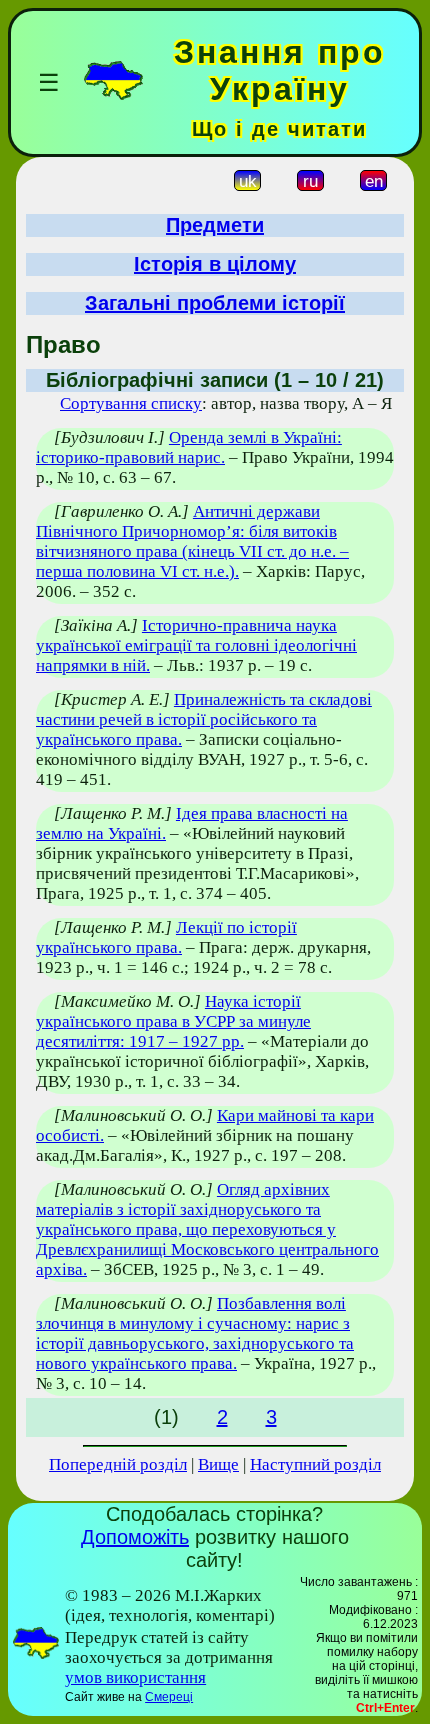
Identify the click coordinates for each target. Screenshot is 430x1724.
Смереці (169, 1697)
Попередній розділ (118, 1464)
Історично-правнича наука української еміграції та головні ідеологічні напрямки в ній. (196, 645)
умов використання (135, 1677)
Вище (218, 1464)
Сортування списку (131, 403)
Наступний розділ (315, 1464)
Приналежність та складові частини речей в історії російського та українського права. (204, 719)
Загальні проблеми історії (215, 303)
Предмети (215, 225)
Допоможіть (135, 1537)
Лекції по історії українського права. (166, 937)
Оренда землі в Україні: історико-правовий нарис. (189, 447)
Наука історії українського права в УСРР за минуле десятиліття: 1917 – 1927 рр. (173, 1021)
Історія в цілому (215, 264)
